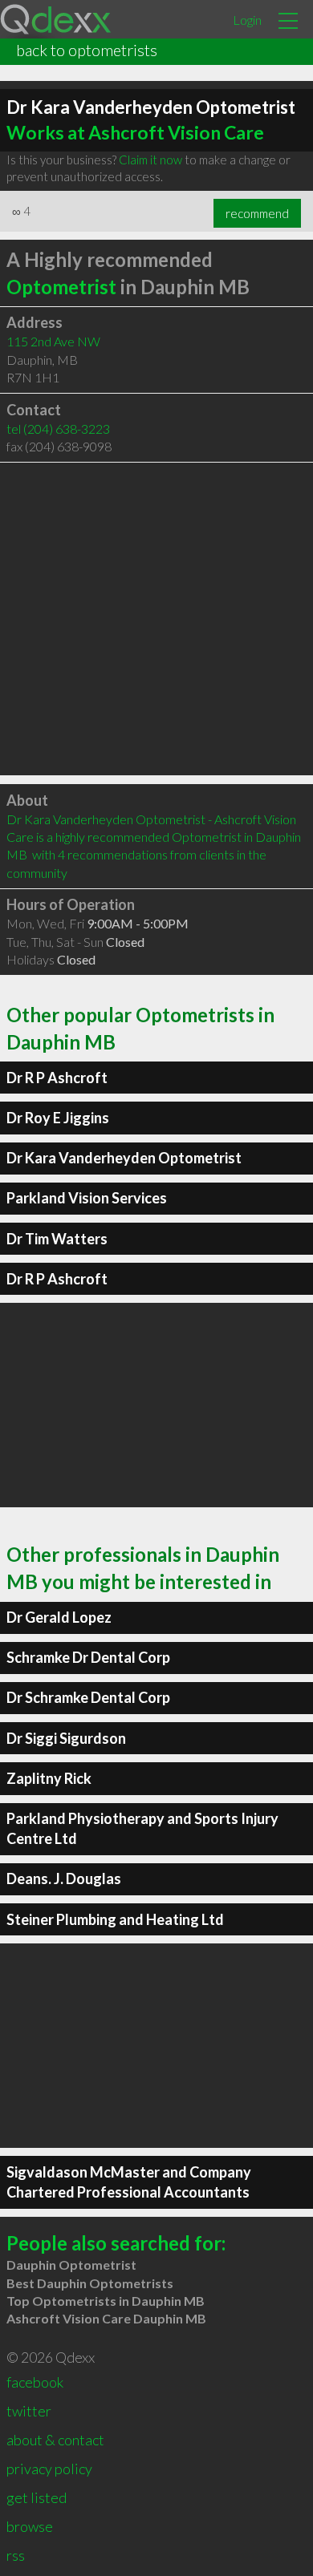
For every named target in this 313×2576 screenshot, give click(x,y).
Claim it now (150, 160)
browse (30, 2526)
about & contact (55, 2440)
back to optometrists (87, 50)
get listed (37, 2497)
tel (58, 429)
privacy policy (49, 2469)
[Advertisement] (156, 619)
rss (16, 2555)
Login (247, 20)
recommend (257, 213)
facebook (35, 2382)
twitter (29, 2411)
